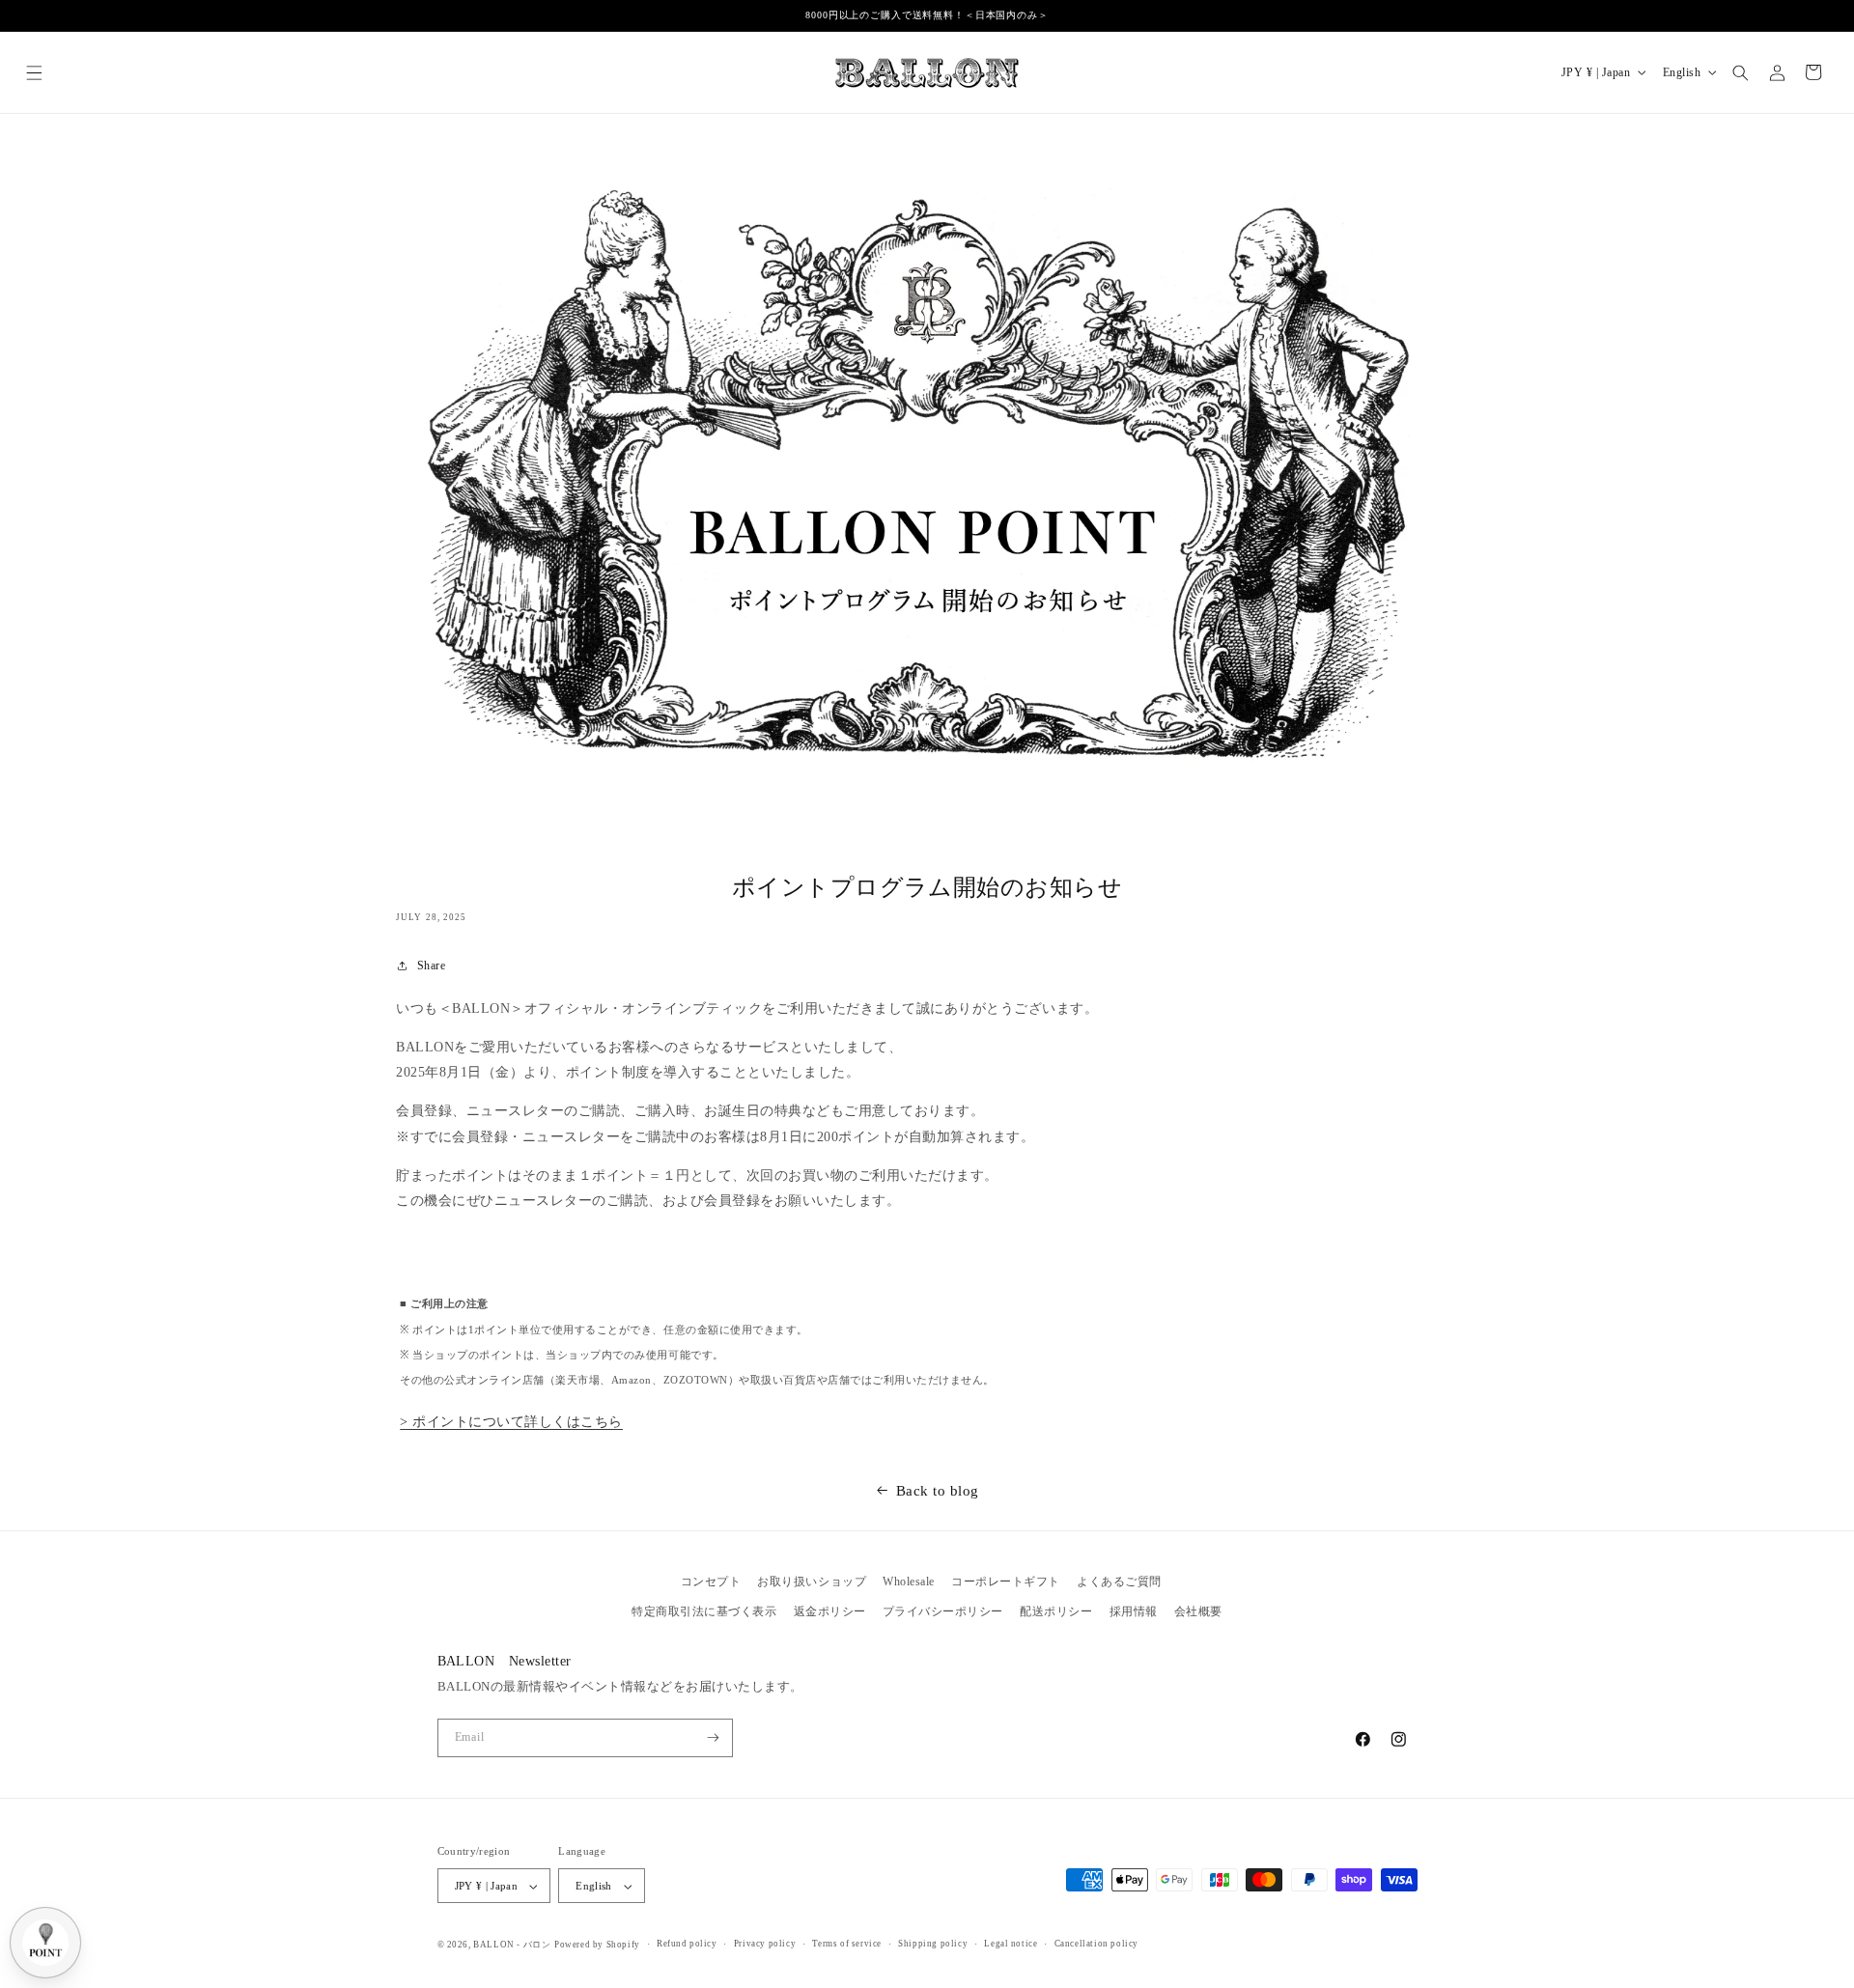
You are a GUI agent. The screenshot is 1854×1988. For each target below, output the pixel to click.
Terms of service (847, 1944)
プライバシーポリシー (943, 1611)
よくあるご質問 (1119, 1582)
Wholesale (909, 1582)
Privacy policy (765, 1944)
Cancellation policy (1096, 1944)
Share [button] (431, 966)
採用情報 (1134, 1611)
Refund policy (687, 1944)
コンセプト (711, 1582)
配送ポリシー (1056, 1611)
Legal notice (1011, 1944)
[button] (34, 72)
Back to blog (938, 1490)
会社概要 (1198, 1611)
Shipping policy (933, 1944)
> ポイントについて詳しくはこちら (511, 1422)
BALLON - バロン (512, 1945)
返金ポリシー (830, 1611)
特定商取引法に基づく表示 (704, 1611)
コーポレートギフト (1006, 1582)
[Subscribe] (713, 1738)
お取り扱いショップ (812, 1582)
